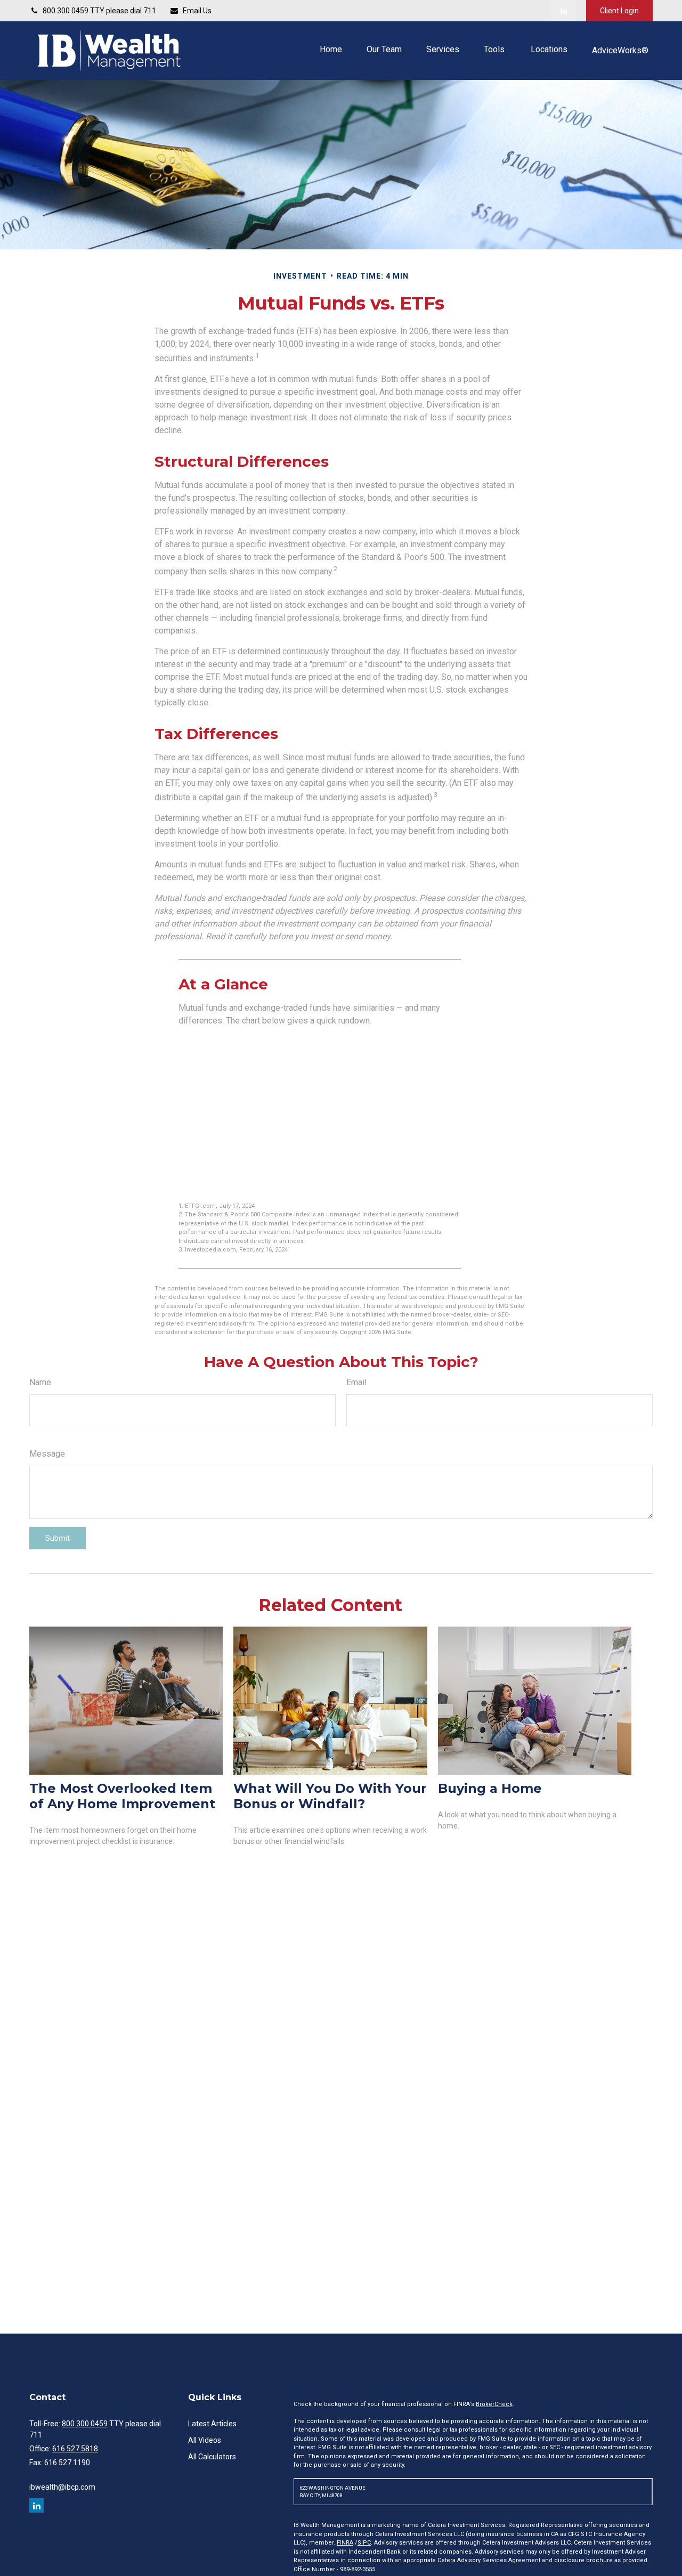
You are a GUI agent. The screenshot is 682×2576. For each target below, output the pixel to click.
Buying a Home (490, 1788)
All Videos (205, 2440)
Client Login (619, 11)
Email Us (197, 11)
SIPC (364, 2543)
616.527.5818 (75, 2449)
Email (356, 1382)
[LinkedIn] (563, 11)
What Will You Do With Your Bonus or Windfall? (330, 1796)
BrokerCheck (494, 2404)
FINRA (345, 2543)
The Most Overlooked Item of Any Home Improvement (122, 1796)
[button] (331, 49)
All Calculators (212, 2457)
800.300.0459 (85, 2424)
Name (40, 1382)
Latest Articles (212, 2424)
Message (47, 1454)
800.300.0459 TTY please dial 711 (99, 11)
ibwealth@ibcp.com (62, 2487)
